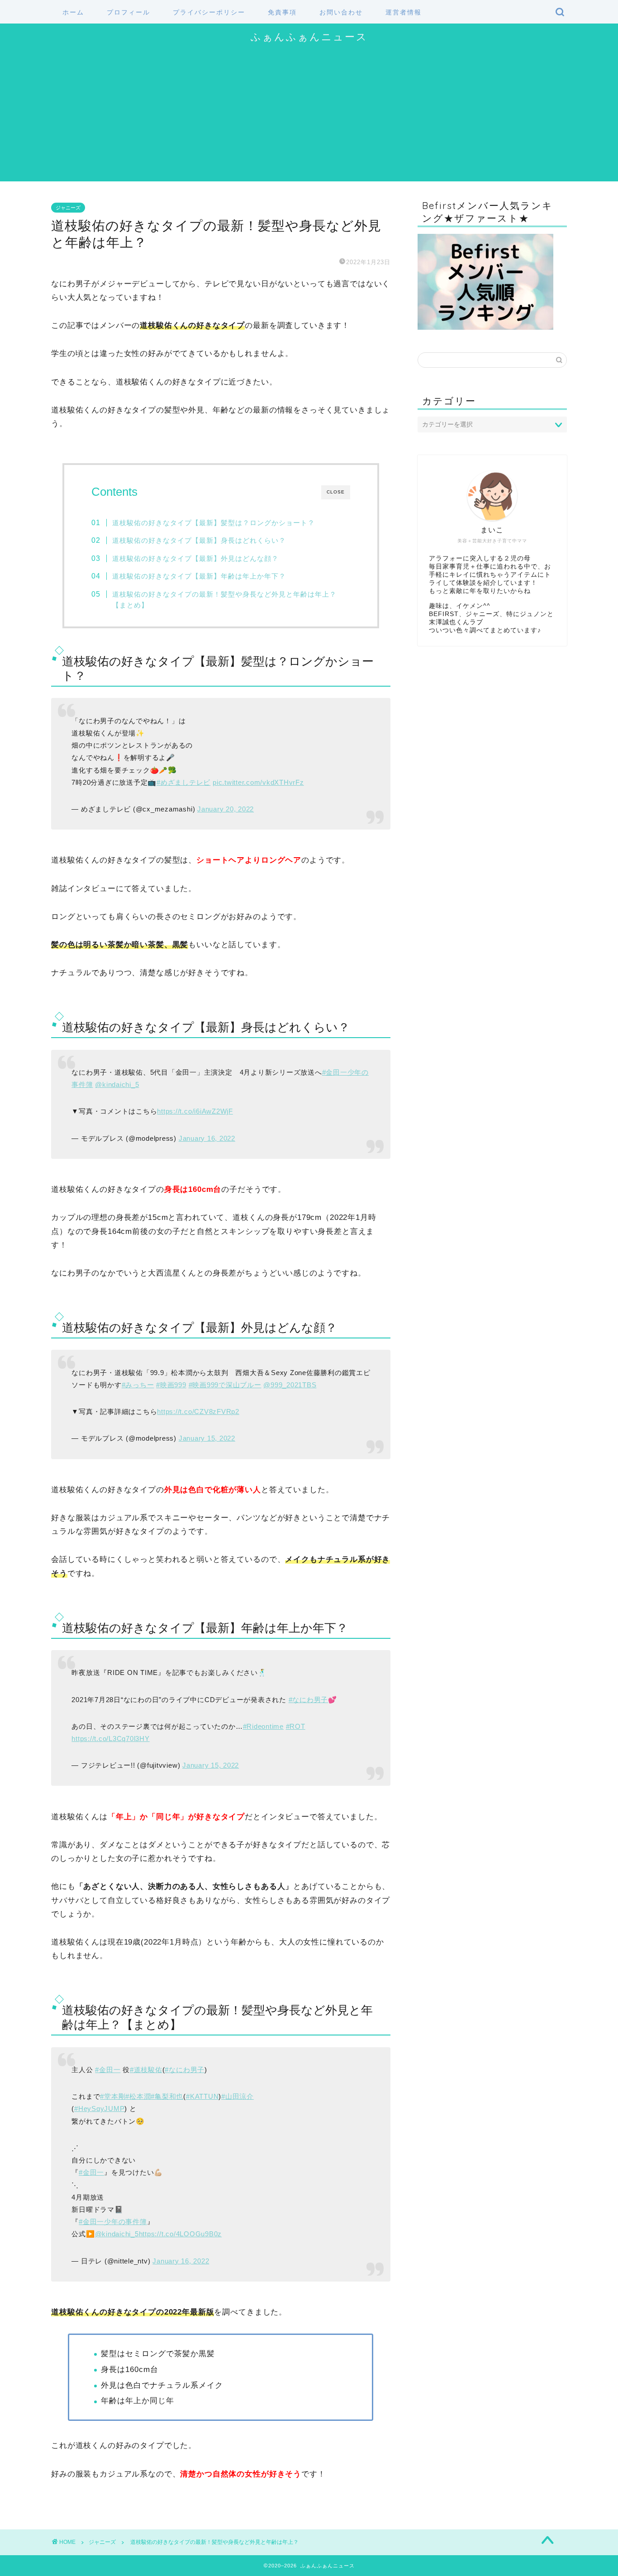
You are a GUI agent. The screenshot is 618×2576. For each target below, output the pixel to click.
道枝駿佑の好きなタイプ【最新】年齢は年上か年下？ (199, 576)
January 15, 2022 (207, 1438)
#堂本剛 (113, 2096)
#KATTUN (202, 2096)
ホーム (73, 12)
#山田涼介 (238, 2096)
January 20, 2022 (226, 809)
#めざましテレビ (183, 782)
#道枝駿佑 (146, 2070)
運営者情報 (404, 12)
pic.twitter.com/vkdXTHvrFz (258, 782)
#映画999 (171, 1385)
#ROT (296, 1726)
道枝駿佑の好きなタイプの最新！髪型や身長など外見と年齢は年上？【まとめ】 (224, 600)
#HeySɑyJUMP (99, 2109)
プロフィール (128, 12)
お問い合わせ (341, 12)
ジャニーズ (68, 208)
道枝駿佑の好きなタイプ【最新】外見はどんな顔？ (195, 558)
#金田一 (108, 2070)
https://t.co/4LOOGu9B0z (180, 2234)
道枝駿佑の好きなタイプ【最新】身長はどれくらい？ (199, 540)
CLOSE (336, 492)
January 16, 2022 (207, 1138)
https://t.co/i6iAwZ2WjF (195, 1111)
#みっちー (138, 1385)
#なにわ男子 (309, 1700)
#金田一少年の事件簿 (113, 2222)
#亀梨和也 (167, 2096)
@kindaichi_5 (117, 1084)
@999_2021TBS (290, 1385)
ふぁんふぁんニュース (309, 36)
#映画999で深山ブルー (225, 1385)
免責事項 (282, 12)
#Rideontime (263, 1726)
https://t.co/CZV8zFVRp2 (198, 1411)
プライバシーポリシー (209, 12)
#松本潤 (138, 2096)
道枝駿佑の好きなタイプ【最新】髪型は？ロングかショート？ (214, 523)
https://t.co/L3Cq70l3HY (110, 1739)
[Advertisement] (309, 118)
